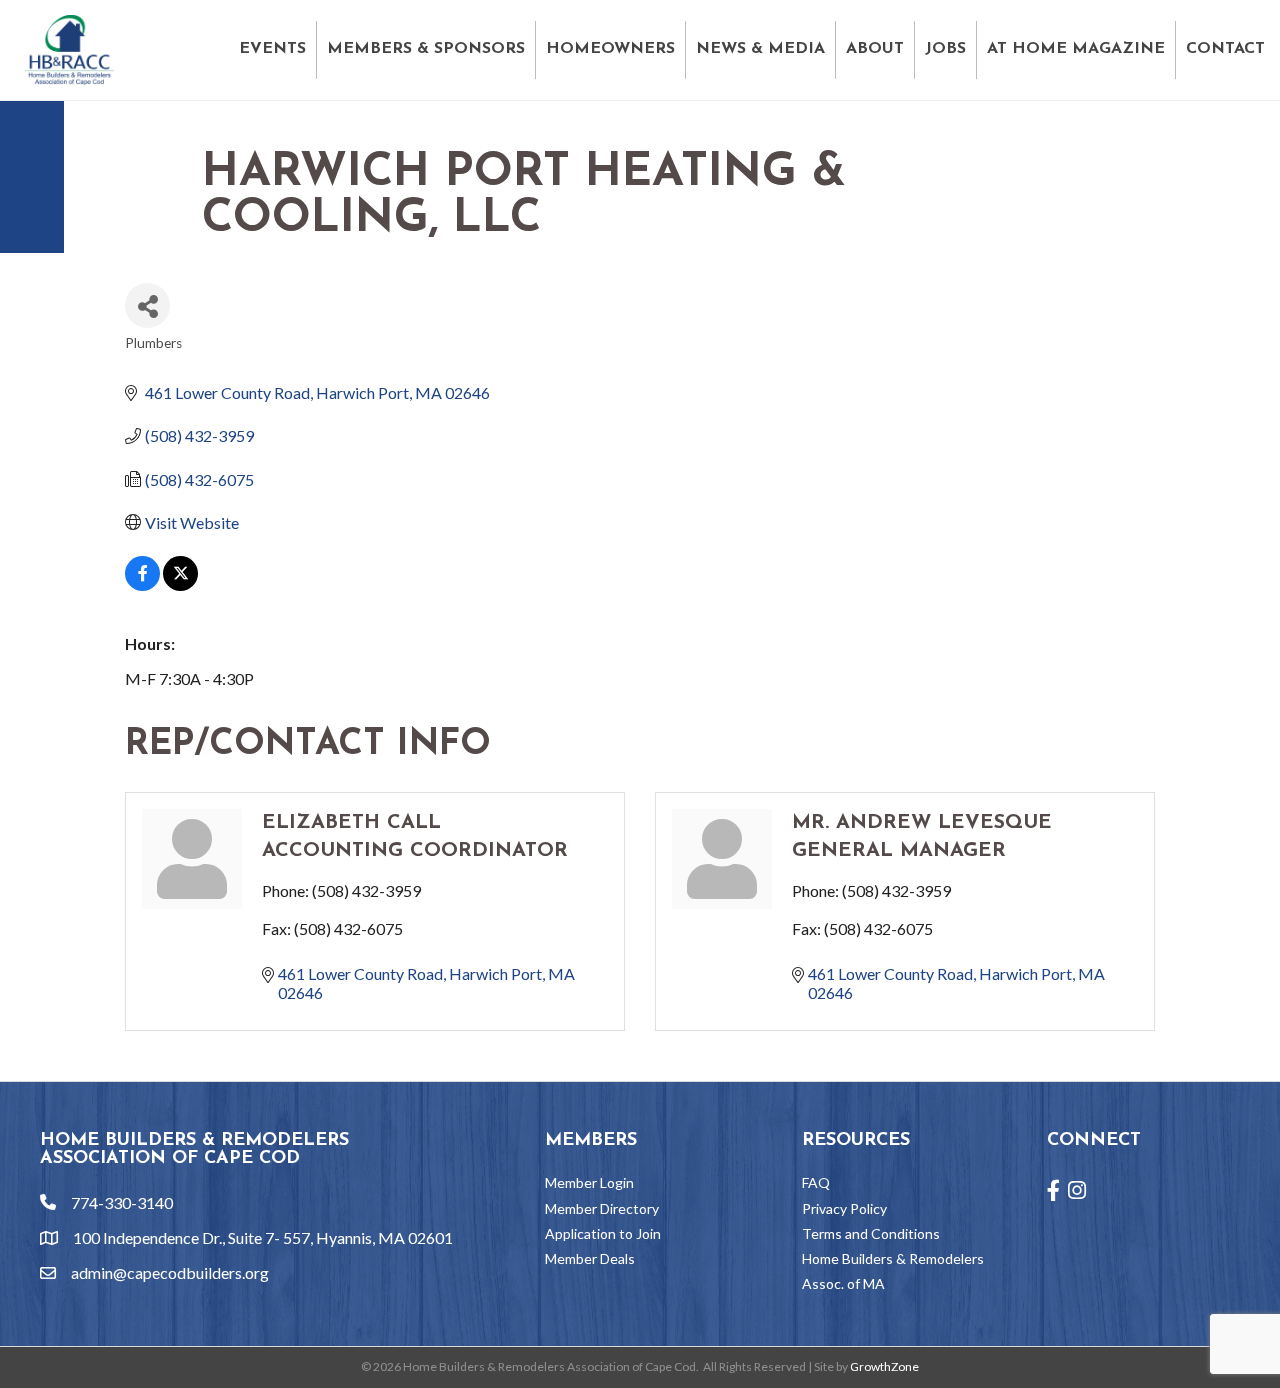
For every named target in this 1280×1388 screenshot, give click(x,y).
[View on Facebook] (142, 584)
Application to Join (603, 1233)
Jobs (945, 49)
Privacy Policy (844, 1208)
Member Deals (590, 1258)
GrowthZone (884, 1366)
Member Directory (602, 1208)
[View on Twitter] (180, 584)
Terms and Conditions (871, 1233)
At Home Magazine (1076, 49)
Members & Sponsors (426, 49)
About (875, 49)
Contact (1225, 49)
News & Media (760, 49)
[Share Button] (147, 305)
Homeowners (610, 49)
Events (272, 49)
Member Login (589, 1182)
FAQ (816, 1182)
